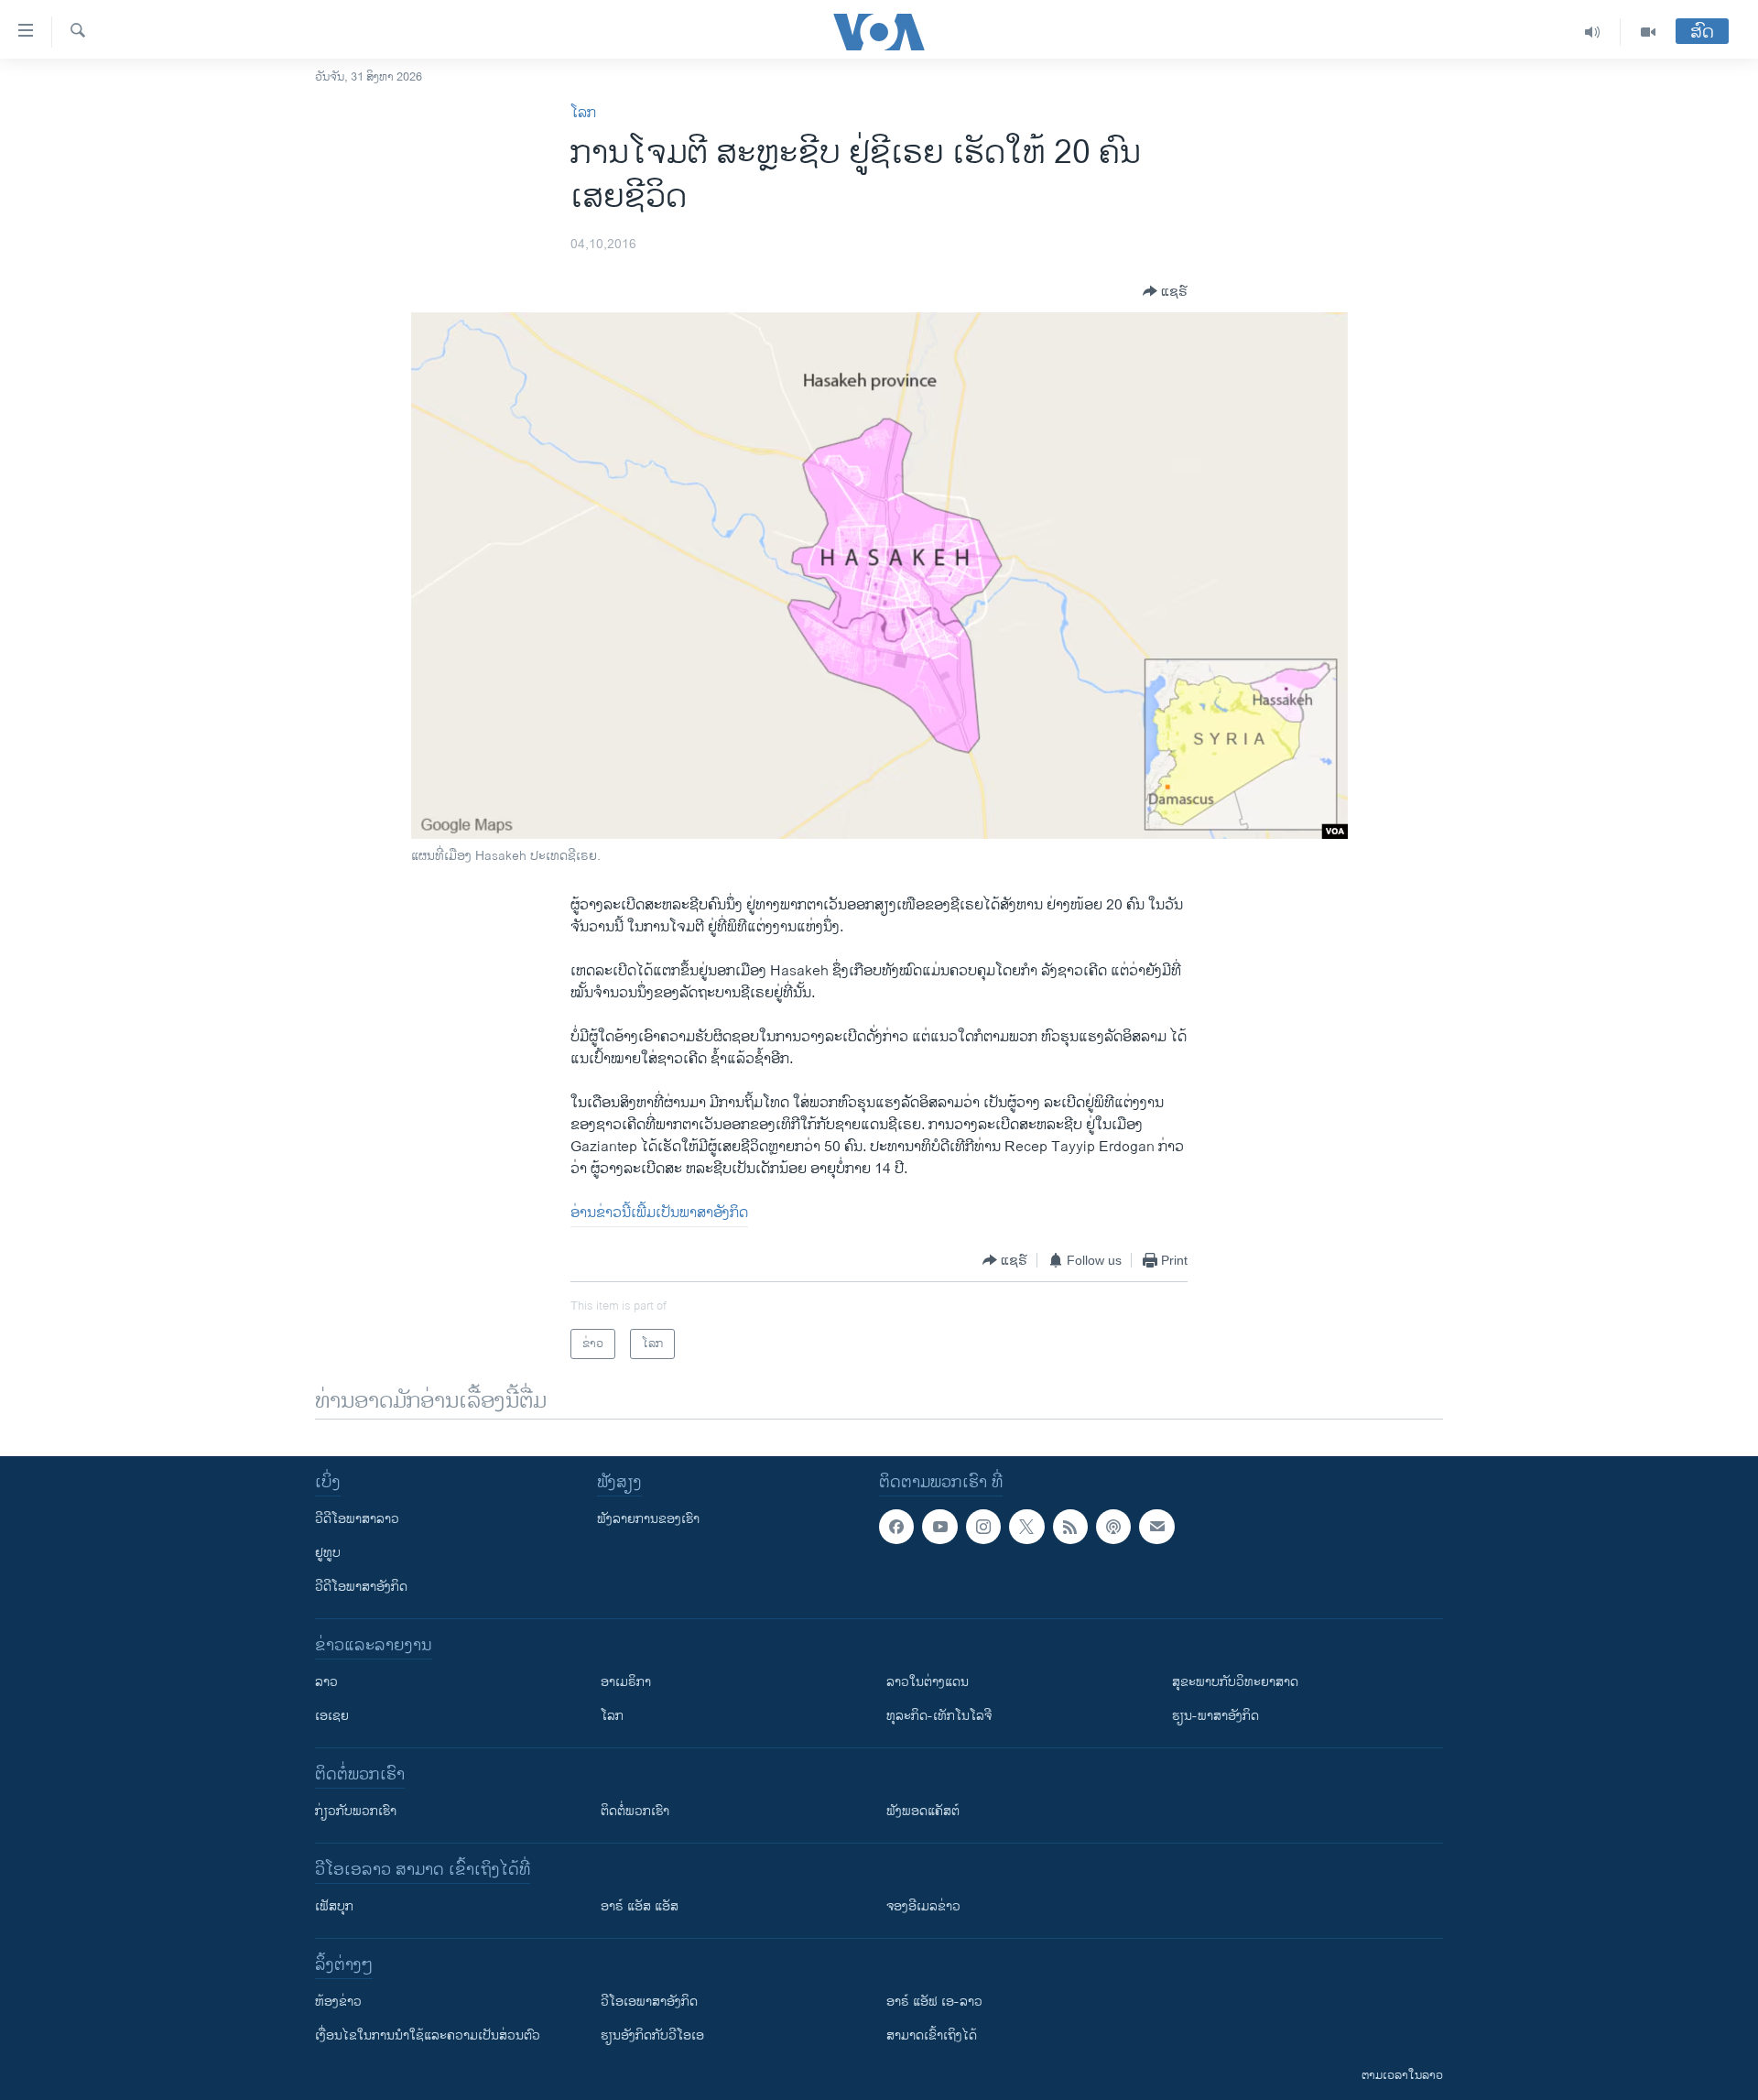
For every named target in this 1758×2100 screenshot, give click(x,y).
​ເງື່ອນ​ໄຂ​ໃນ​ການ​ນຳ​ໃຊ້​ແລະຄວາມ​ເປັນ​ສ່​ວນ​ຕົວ (428, 2035)
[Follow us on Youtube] (939, 1527)
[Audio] (1593, 32)
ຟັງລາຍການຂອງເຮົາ (648, 1519)
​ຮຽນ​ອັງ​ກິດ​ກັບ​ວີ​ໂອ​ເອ (652, 2035)
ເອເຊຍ (332, 1716)
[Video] (1648, 32)
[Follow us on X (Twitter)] (1026, 1527)
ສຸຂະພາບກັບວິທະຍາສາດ (1235, 1682)
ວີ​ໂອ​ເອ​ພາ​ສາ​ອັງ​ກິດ (649, 2002)
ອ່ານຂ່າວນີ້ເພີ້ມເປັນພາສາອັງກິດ (659, 1213)
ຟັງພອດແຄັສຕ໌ (923, 1811)
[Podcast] (1113, 1527)
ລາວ (326, 1682)
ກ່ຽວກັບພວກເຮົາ (356, 1811)
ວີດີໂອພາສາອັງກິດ (361, 1587)
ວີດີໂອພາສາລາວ (357, 1519)
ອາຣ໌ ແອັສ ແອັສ (640, 1906)
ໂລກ (583, 113)
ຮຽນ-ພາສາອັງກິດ (1215, 1716)
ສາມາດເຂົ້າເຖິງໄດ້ (932, 2035)
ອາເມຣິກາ (626, 1682)
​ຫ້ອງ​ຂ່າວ (338, 2002)
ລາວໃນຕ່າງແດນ (928, 1682)
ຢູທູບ (328, 1553)
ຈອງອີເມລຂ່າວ (923, 1906)
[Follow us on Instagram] (983, 1527)
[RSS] (1070, 1527)
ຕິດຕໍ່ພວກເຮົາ (635, 1811)
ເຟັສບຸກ (334, 1906)
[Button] (1165, 291)
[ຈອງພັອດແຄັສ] (1156, 1527)
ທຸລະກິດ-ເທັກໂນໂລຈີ (939, 1716)
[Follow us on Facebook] (896, 1527)
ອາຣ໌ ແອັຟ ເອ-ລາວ (934, 2002)
